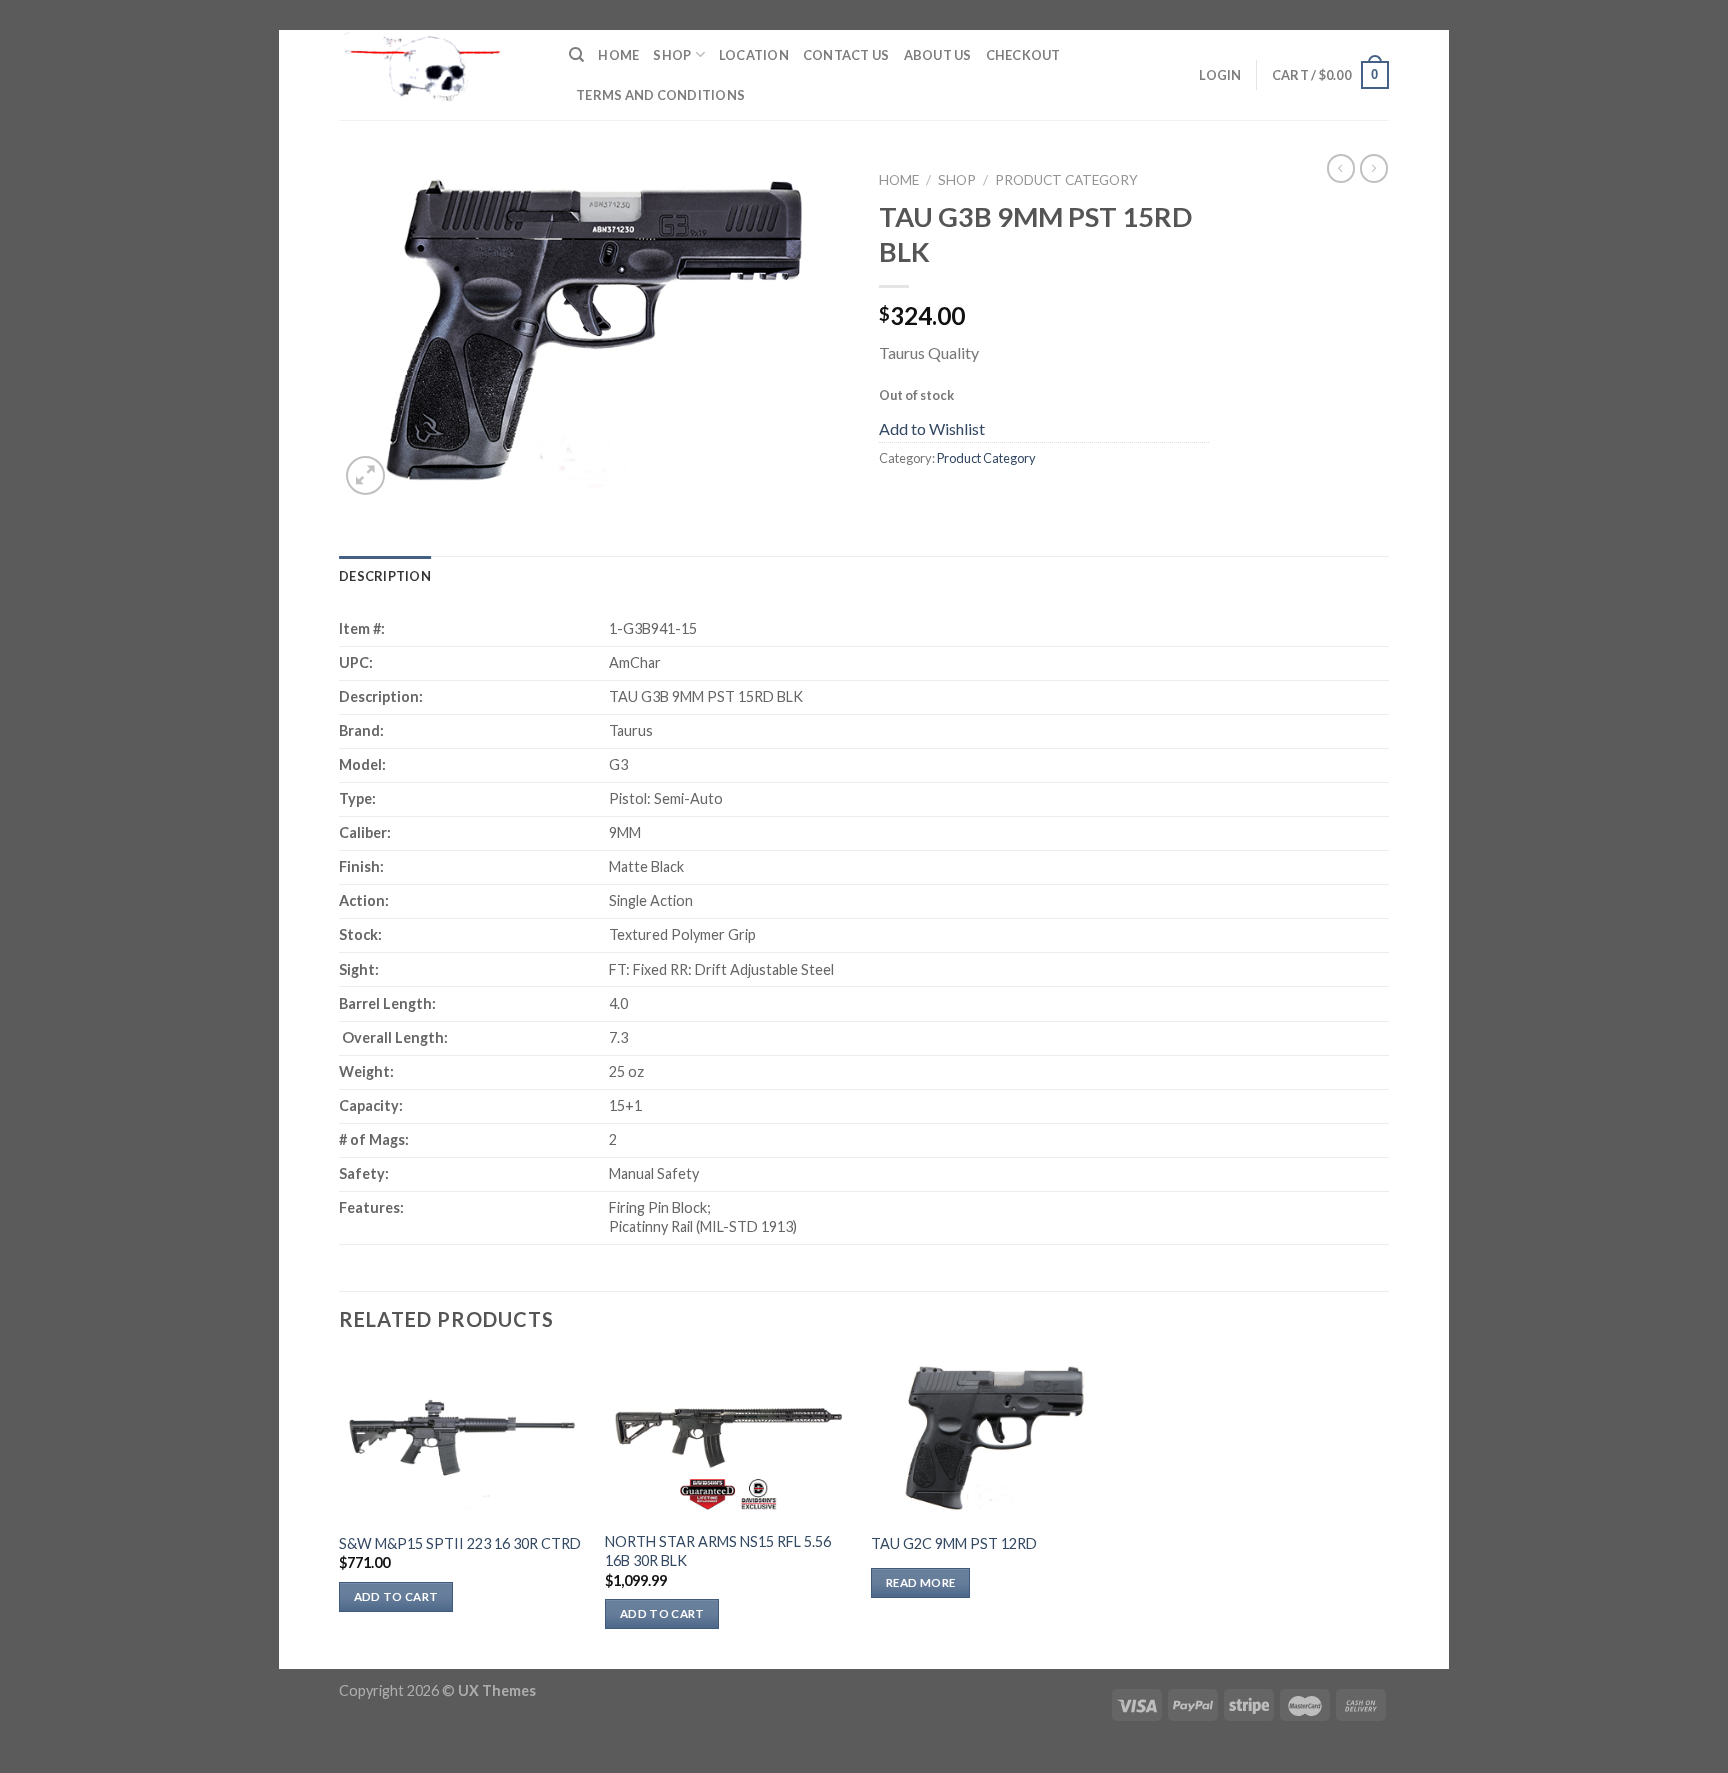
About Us (938, 55)
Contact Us (846, 55)
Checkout (1023, 55)
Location (754, 55)
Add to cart (396, 1596)
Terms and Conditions (660, 95)
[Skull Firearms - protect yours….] (439, 75)
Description (385, 576)
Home (618, 55)
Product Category (1066, 180)
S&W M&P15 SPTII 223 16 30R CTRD (460, 1543)
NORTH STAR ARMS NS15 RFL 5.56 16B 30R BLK (718, 1551)
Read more (920, 1582)
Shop (672, 55)
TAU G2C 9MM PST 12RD (954, 1543)
